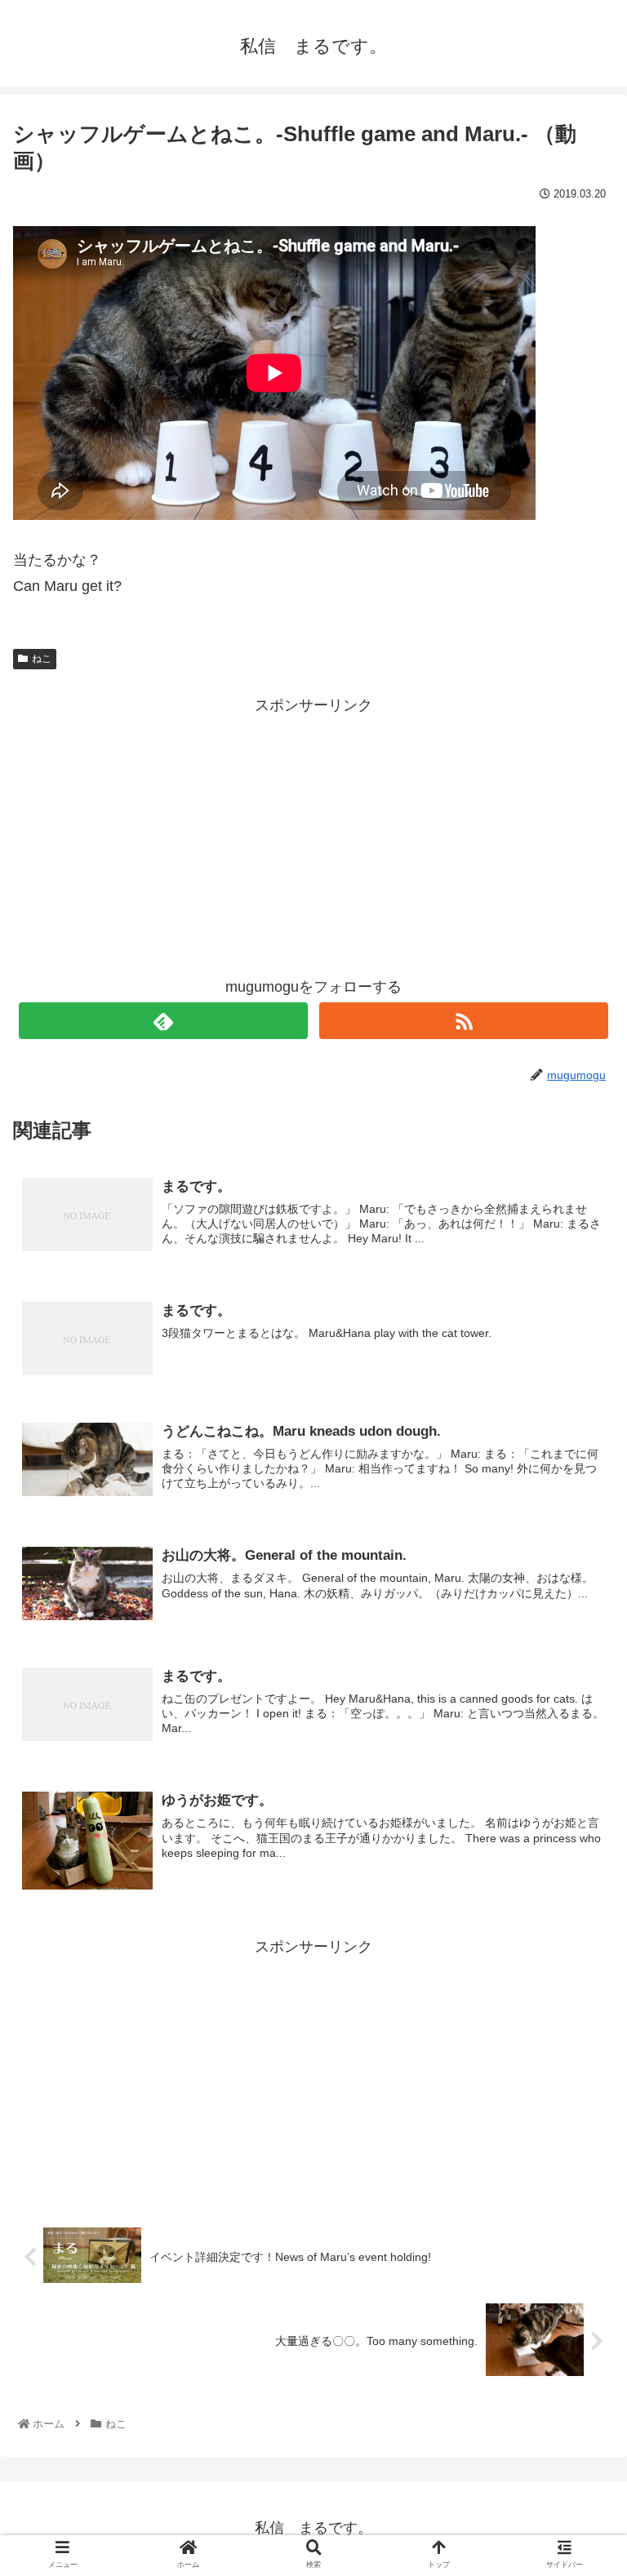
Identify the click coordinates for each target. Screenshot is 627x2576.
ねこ (42, 659)
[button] (579, 1790)
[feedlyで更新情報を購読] (163, 1021)
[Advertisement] (313, 833)
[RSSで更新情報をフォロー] (463, 1021)
